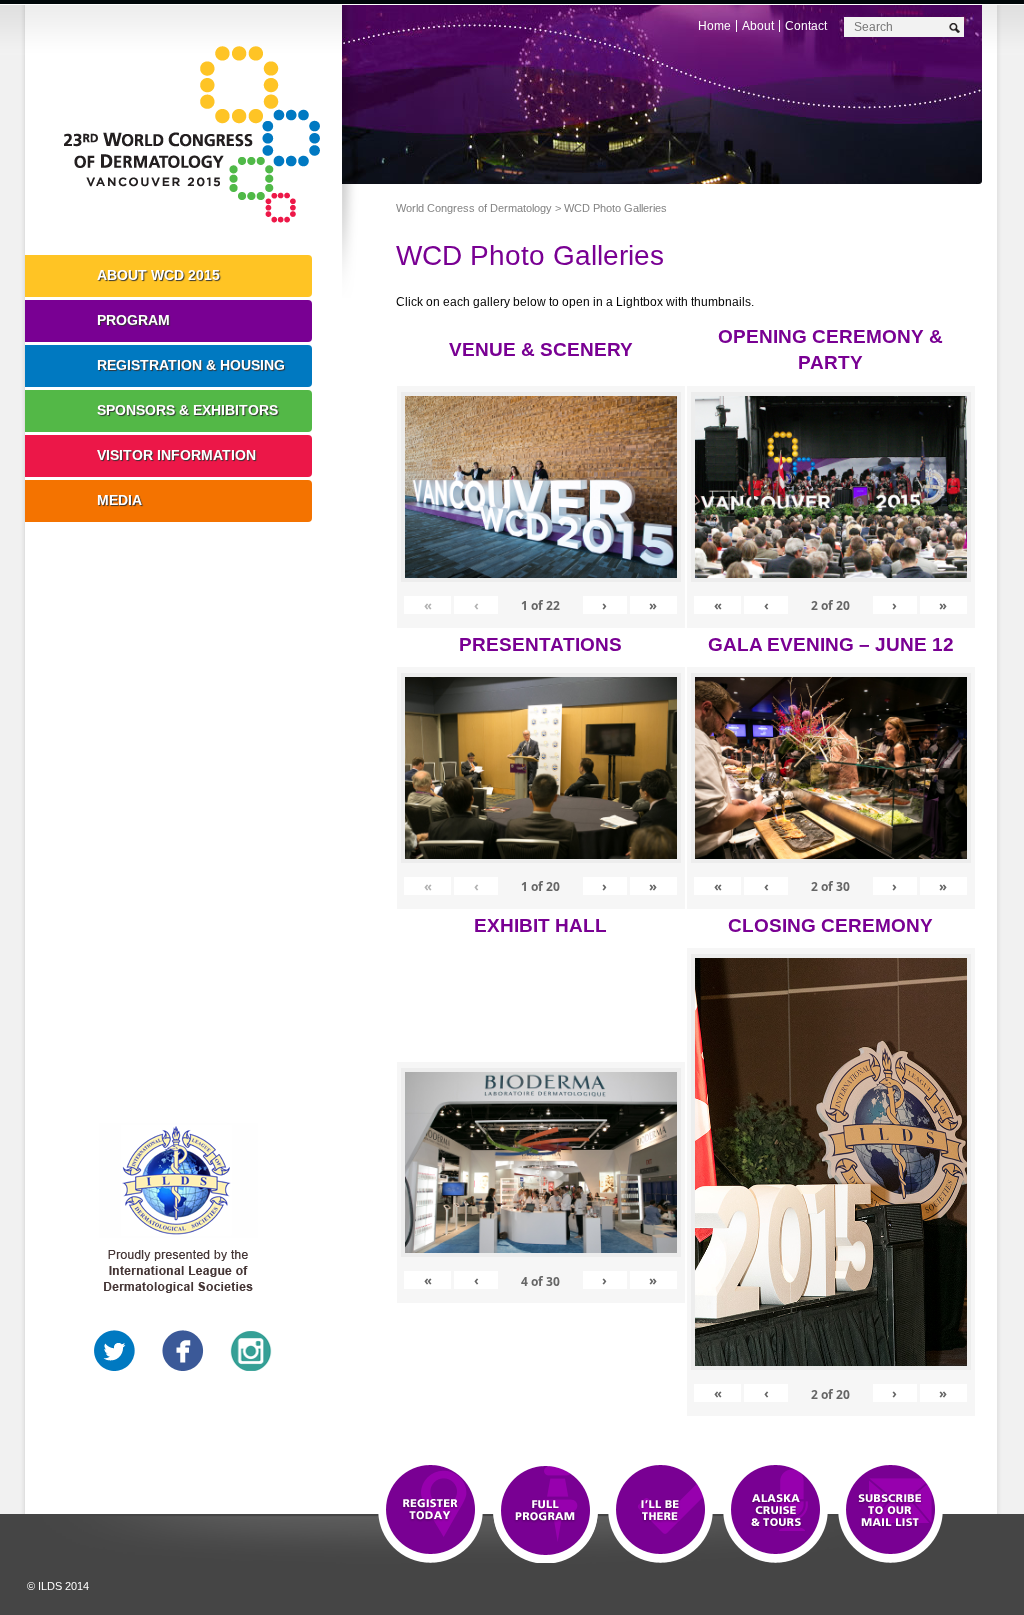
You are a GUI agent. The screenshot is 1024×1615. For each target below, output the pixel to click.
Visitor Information (176, 455)
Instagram (251, 1351)
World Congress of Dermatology (198, 135)
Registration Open (430, 1511)
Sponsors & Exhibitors (187, 410)
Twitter (115, 1351)
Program (133, 320)
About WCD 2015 (158, 275)
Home (714, 26)
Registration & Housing (191, 365)
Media (119, 500)
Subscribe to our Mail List (890, 1511)
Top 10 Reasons (545, 1511)
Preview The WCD (775, 1511)
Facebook (183, 1351)
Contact (806, 26)
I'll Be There (660, 1511)
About (758, 26)
